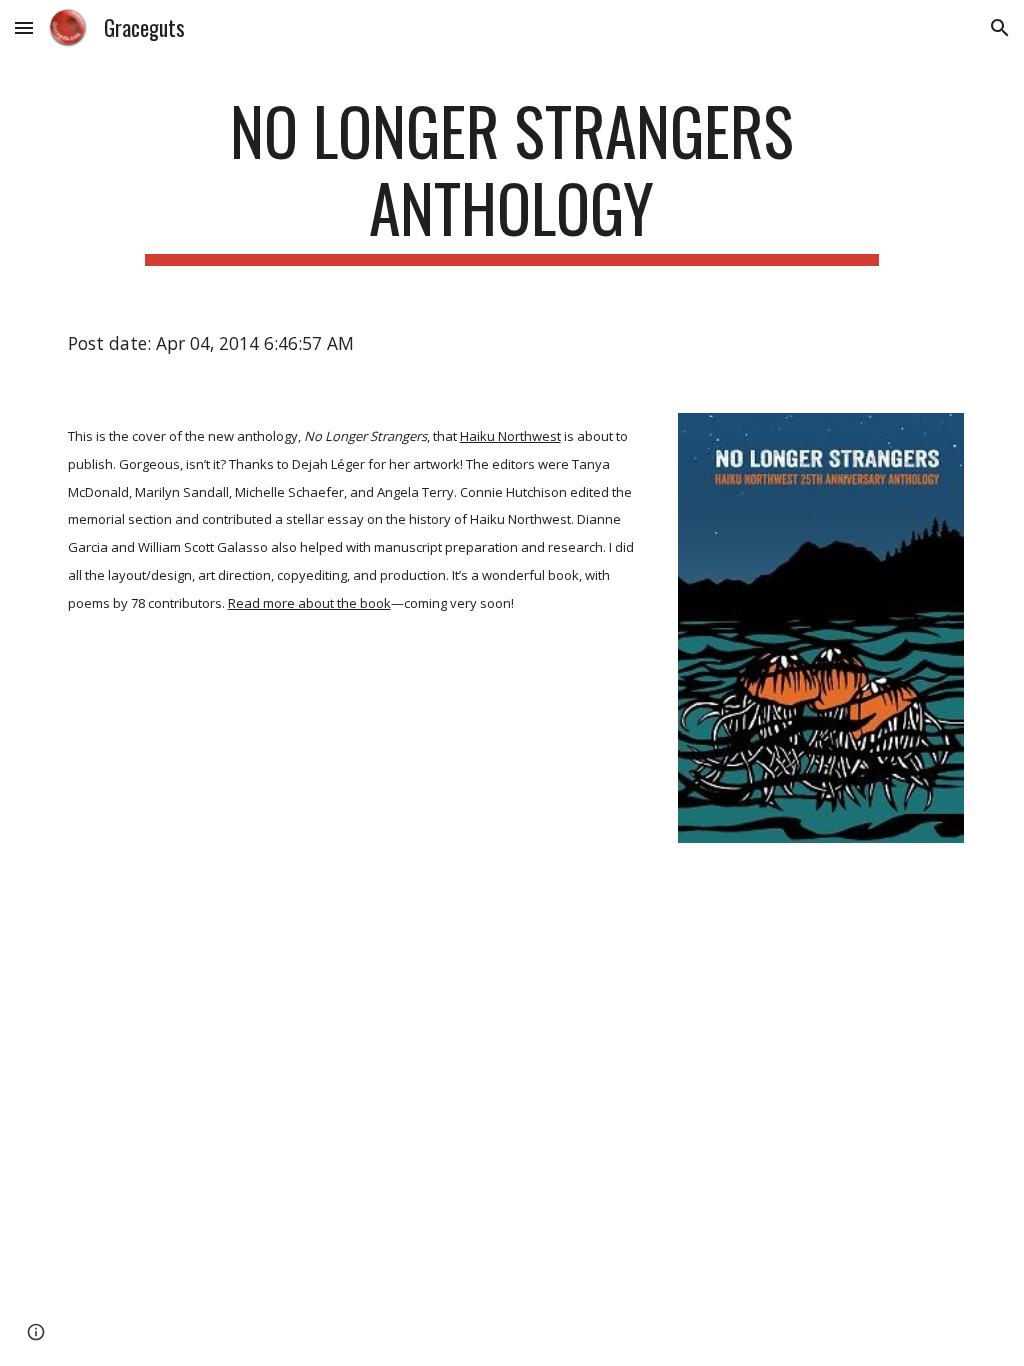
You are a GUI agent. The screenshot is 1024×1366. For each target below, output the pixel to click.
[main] (512, 179)
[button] (24, 27)
